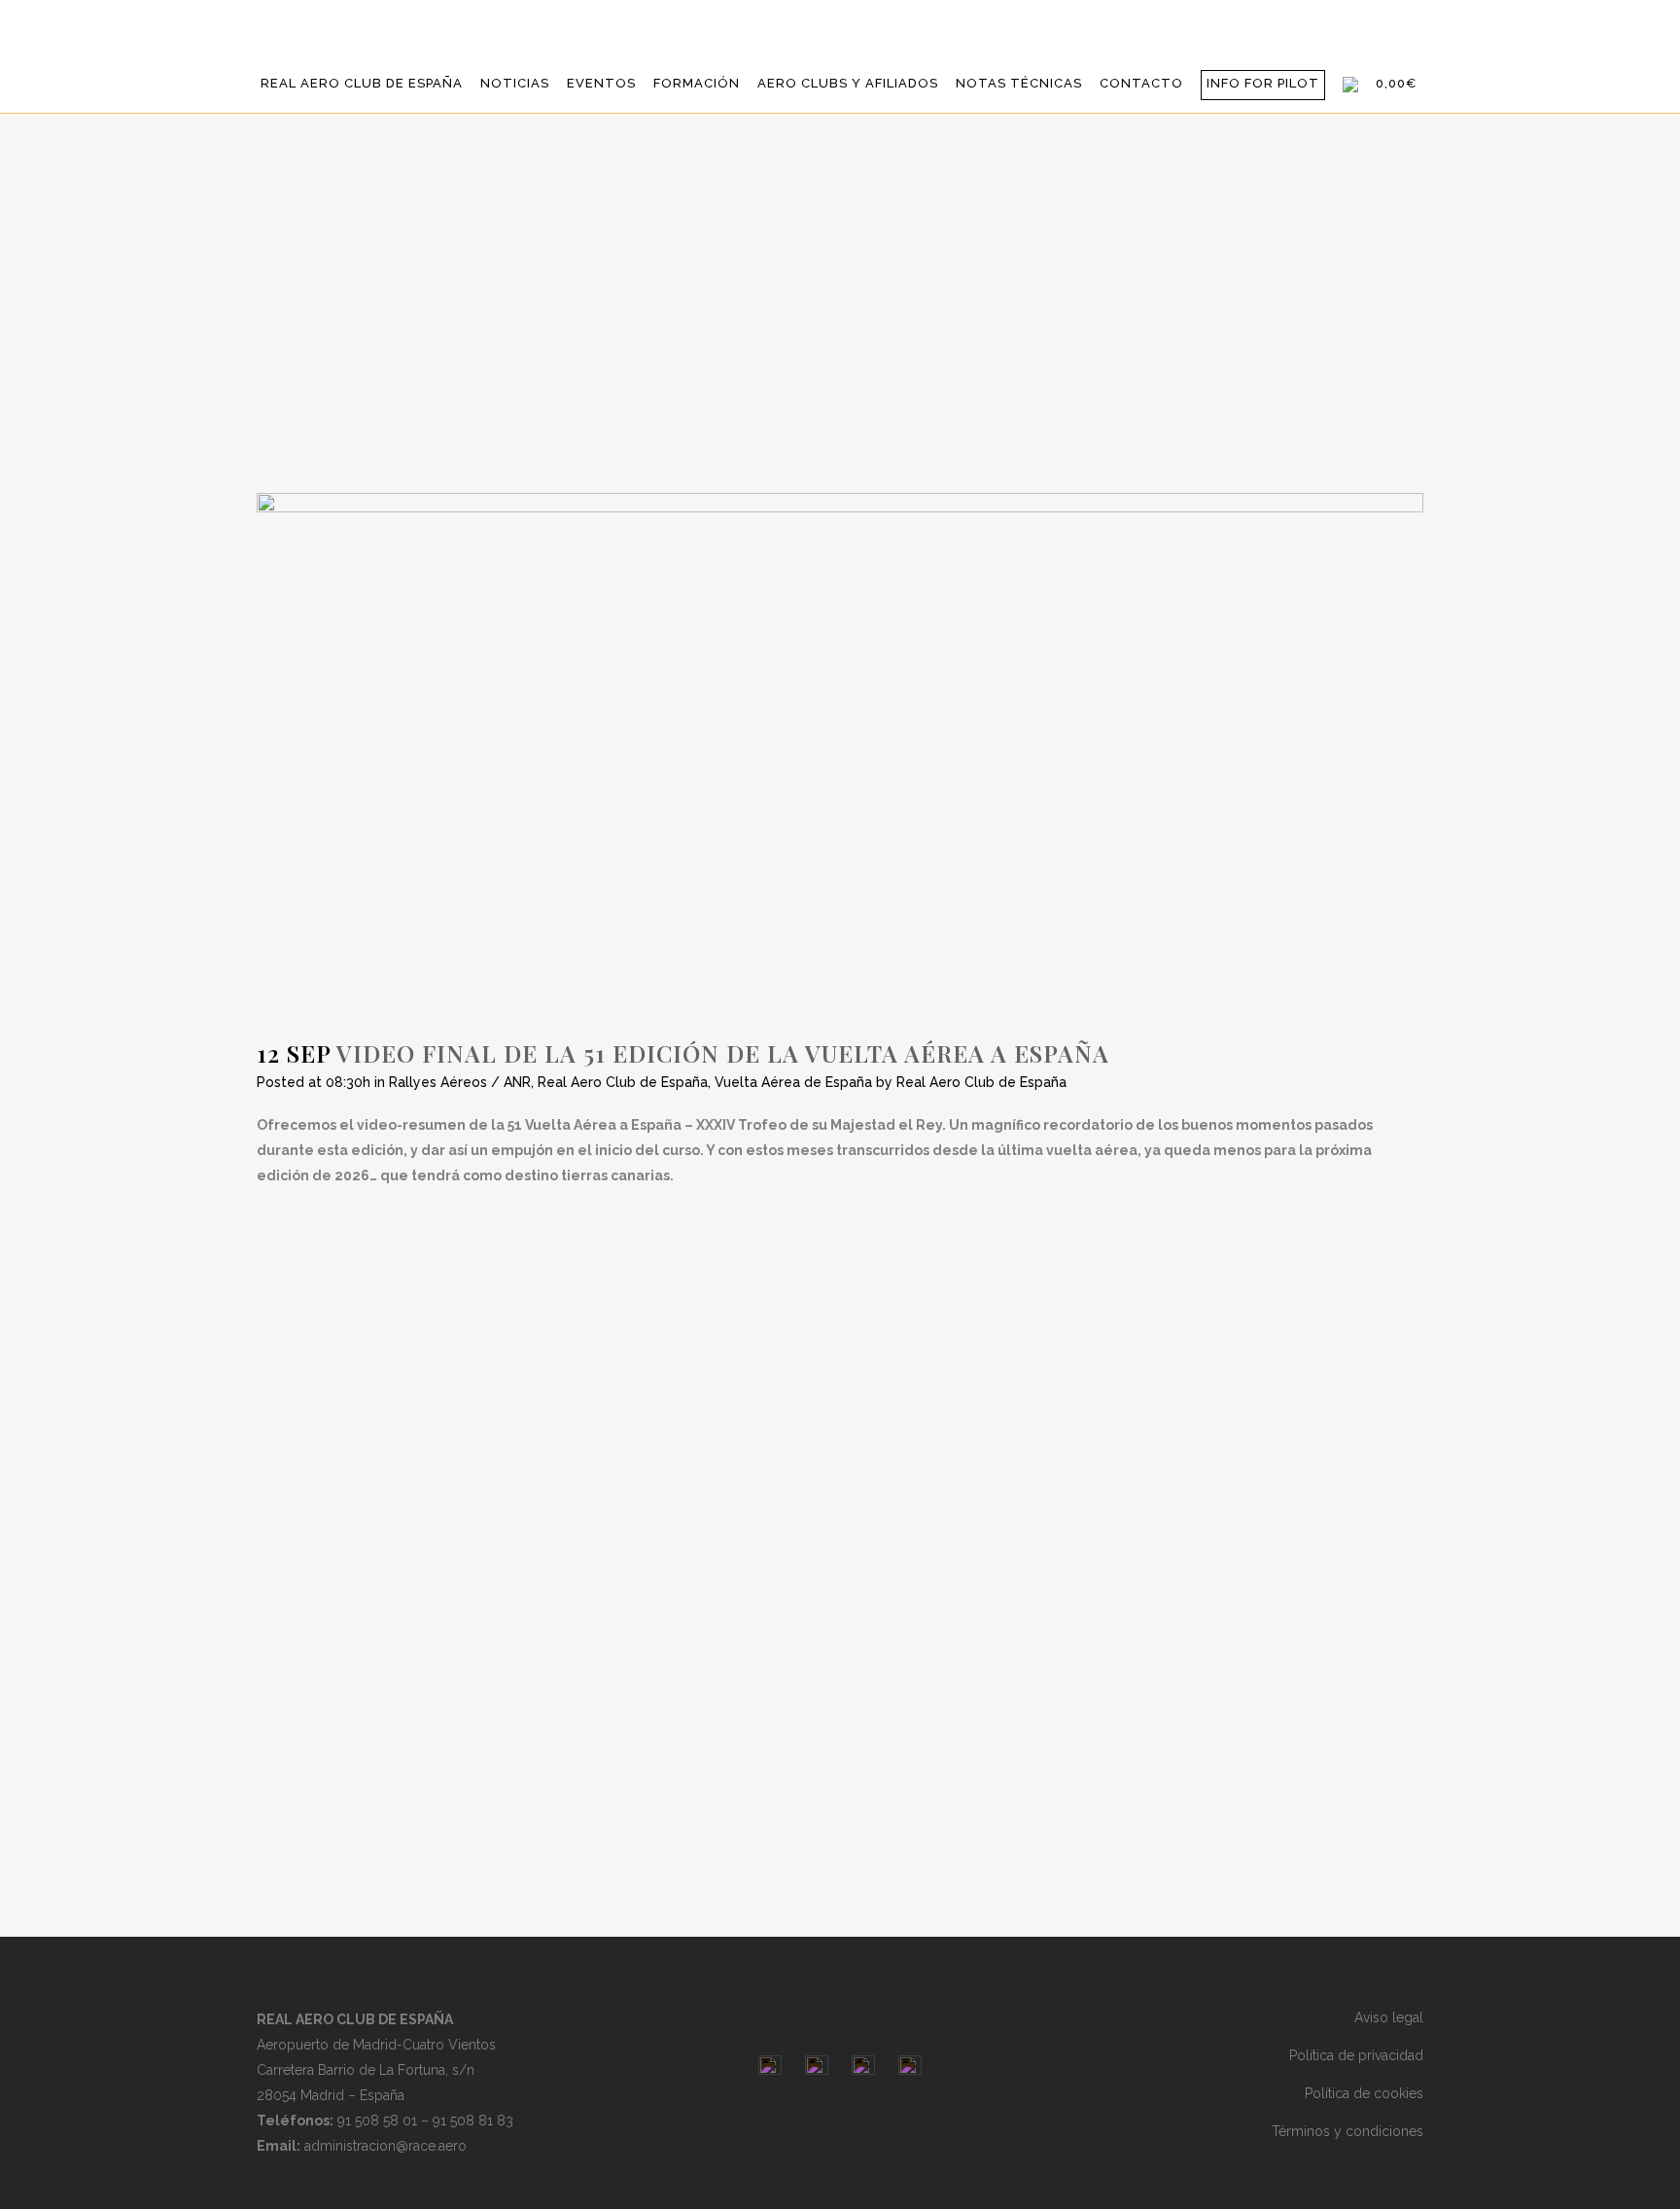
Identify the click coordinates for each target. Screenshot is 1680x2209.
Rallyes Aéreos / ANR (460, 1082)
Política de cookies (1364, 2093)
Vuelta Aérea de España (793, 1082)
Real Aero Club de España (623, 1082)
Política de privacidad (1356, 2055)
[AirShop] (1350, 84)
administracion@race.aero (385, 2146)
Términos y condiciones (1347, 2131)
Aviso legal (1389, 2017)
